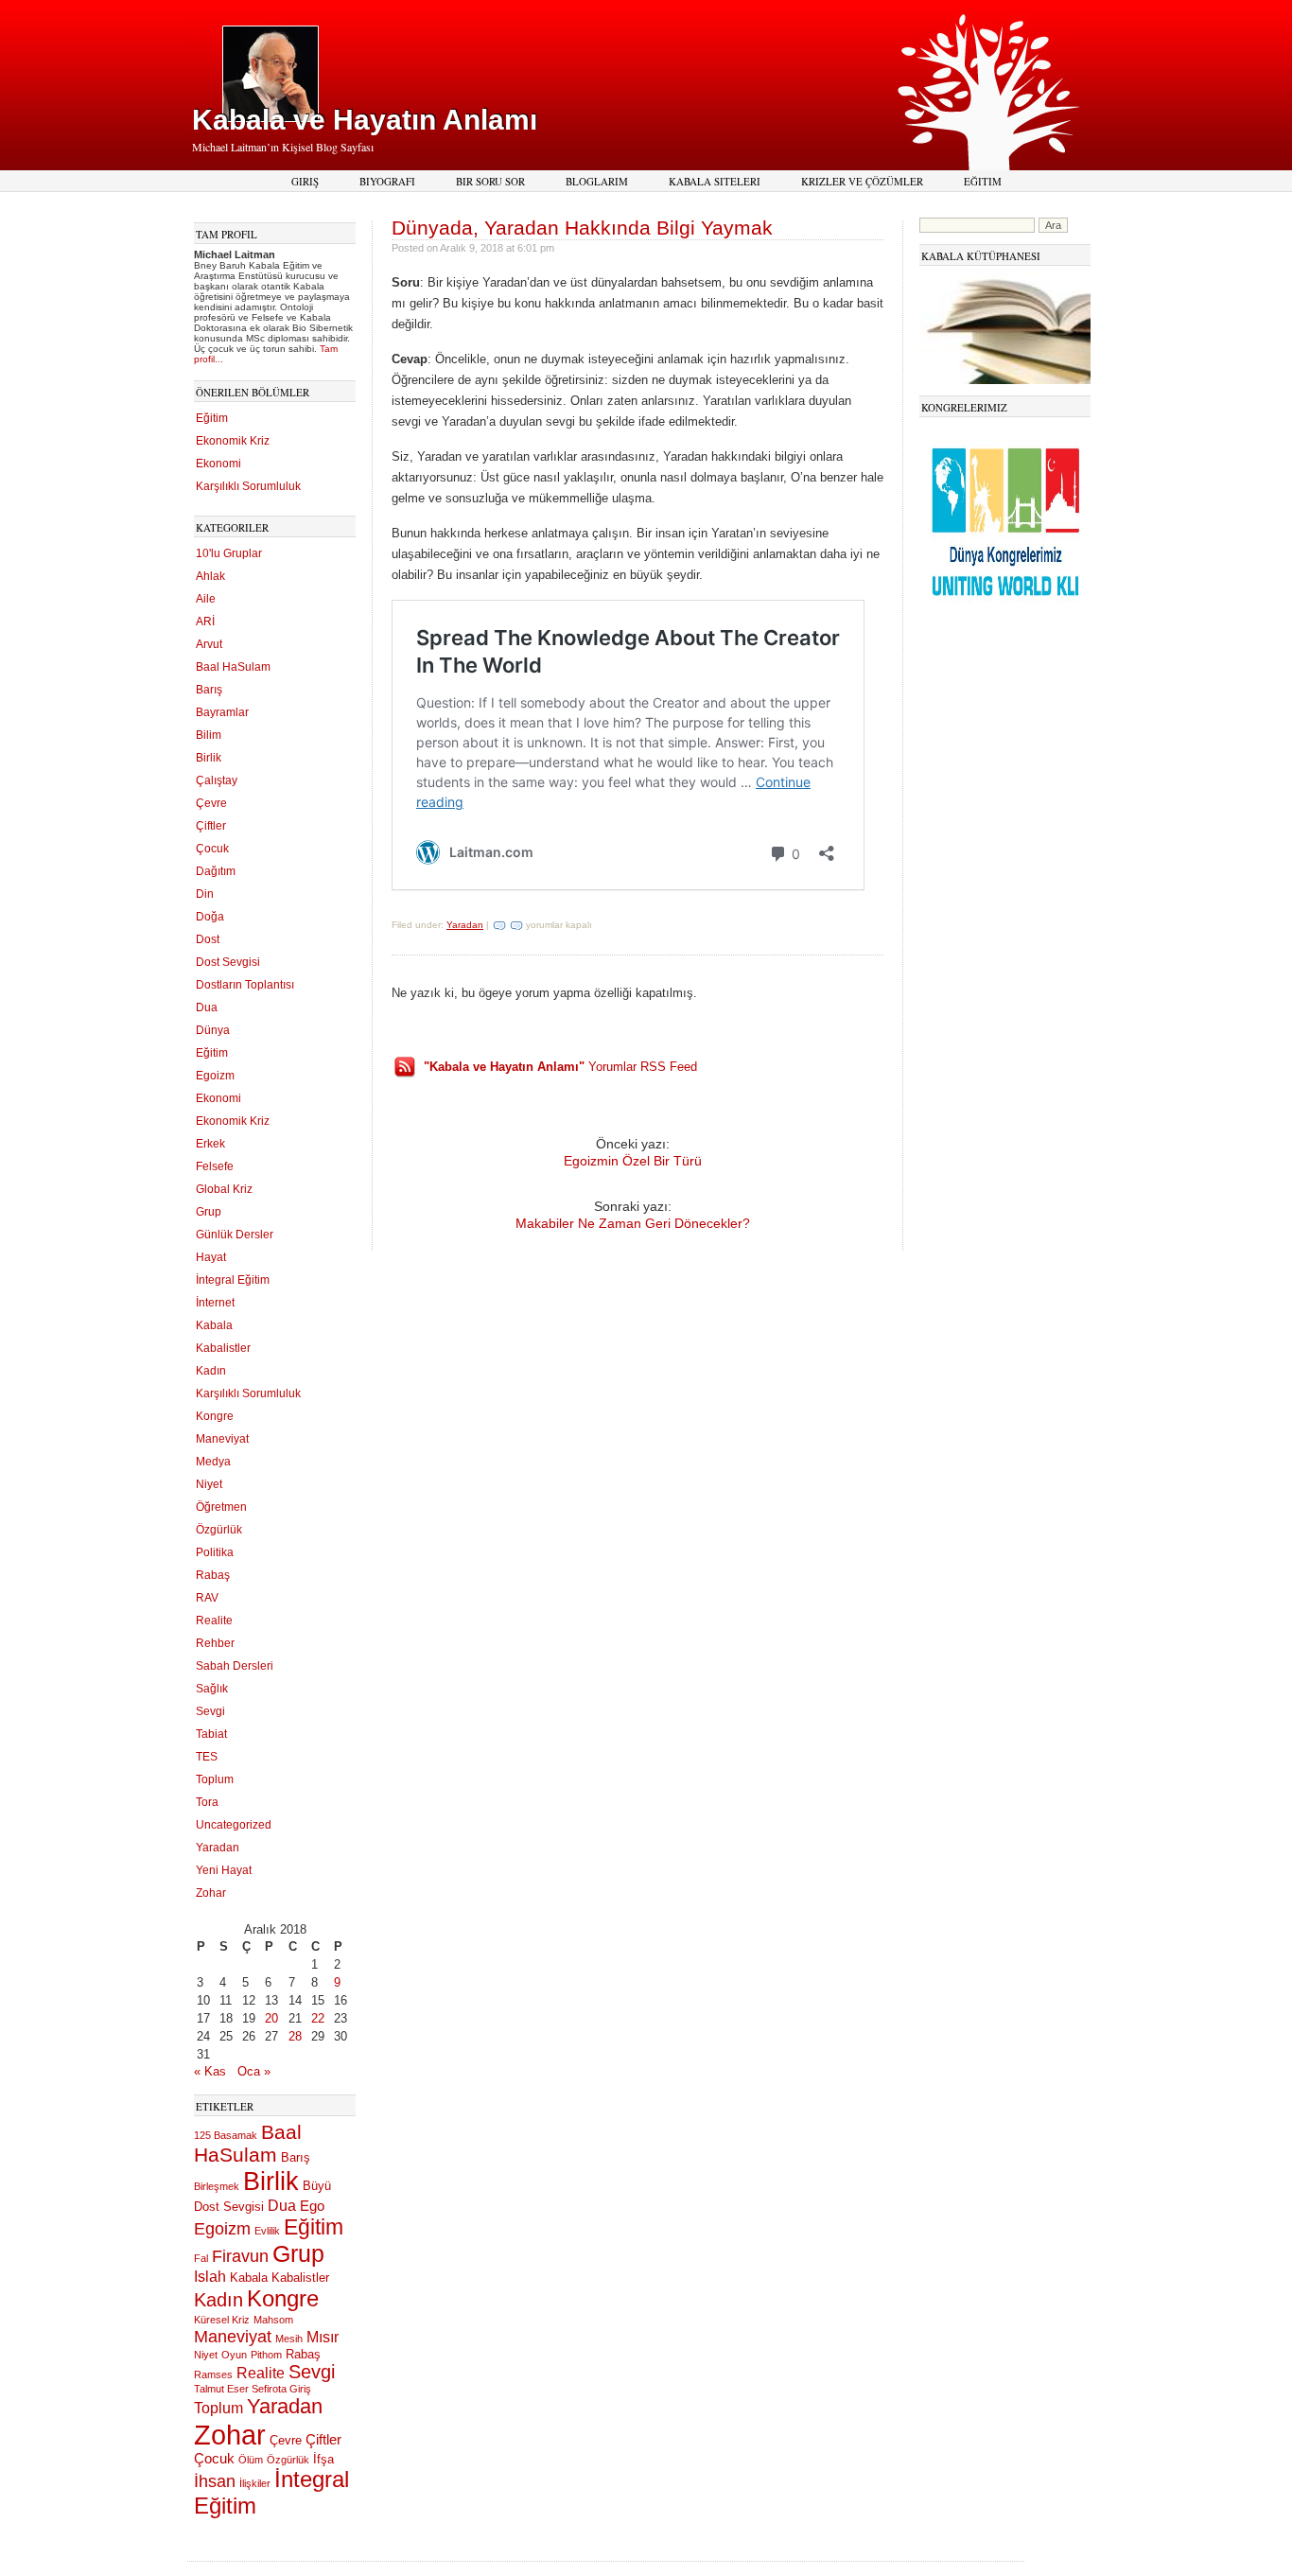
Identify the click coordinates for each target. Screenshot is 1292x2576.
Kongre (215, 1416)
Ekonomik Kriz (233, 441)
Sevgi (210, 1711)
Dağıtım (216, 871)
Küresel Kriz (222, 2320)
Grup (209, 1212)
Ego (312, 2206)
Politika (215, 1552)
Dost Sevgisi (228, 962)
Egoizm (215, 1076)
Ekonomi (218, 464)
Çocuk (212, 849)
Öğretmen (221, 1507)
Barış (209, 690)
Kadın (211, 1371)
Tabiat (211, 1734)
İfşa (323, 2459)
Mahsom (273, 2320)
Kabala (214, 1325)
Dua (207, 1008)
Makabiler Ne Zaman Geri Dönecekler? (633, 1223)
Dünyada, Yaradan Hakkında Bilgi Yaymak (582, 228)
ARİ (205, 622)
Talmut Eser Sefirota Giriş (253, 2389)
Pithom (266, 2355)
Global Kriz (224, 1189)
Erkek (210, 1144)
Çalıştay (217, 780)
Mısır (323, 2337)
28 (295, 2036)
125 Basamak (226, 2135)
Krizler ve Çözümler (862, 181)
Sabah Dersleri (235, 1666)
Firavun (240, 2256)
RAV (207, 1598)
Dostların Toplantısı (245, 985)
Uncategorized (234, 1825)
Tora (207, 1802)
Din (205, 894)
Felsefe (215, 1166)
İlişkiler (255, 2483)
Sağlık (212, 1689)
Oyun (234, 2355)
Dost (208, 939)
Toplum (215, 1779)
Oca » (254, 2071)
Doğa (210, 917)
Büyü (317, 2186)
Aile (206, 599)
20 (271, 2018)
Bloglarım (597, 181)
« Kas (210, 2071)
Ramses (213, 2374)
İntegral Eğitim (233, 1280)
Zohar (211, 1893)
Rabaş (213, 1575)
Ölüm (251, 2460)
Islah (210, 2276)
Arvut (209, 644)
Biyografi (387, 181)
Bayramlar (222, 712)
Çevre (211, 803)
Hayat (211, 1257)
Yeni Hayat (224, 1870)
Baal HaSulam (233, 667)
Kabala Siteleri (715, 181)
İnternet (215, 1303)
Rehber (215, 1643)
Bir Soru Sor (490, 181)
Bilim (209, 735)
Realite (214, 1621)
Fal (201, 2258)
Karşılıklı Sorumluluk (248, 486)
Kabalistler (223, 1348)
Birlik (209, 758)
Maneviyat (222, 1439)
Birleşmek (217, 2186)
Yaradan (218, 1848)
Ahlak (210, 576)
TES (207, 1757)
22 (318, 2018)
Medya (213, 1462)
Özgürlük (219, 1530)
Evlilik (267, 2231)
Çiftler (211, 826)
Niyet (209, 1484)
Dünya (213, 1030)
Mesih (289, 2339)
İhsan (215, 2481)
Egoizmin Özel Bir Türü (633, 1161)
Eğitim (983, 181)
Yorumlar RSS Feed (560, 1067)
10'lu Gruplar (229, 553)
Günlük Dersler (235, 1235)
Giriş (305, 181)
